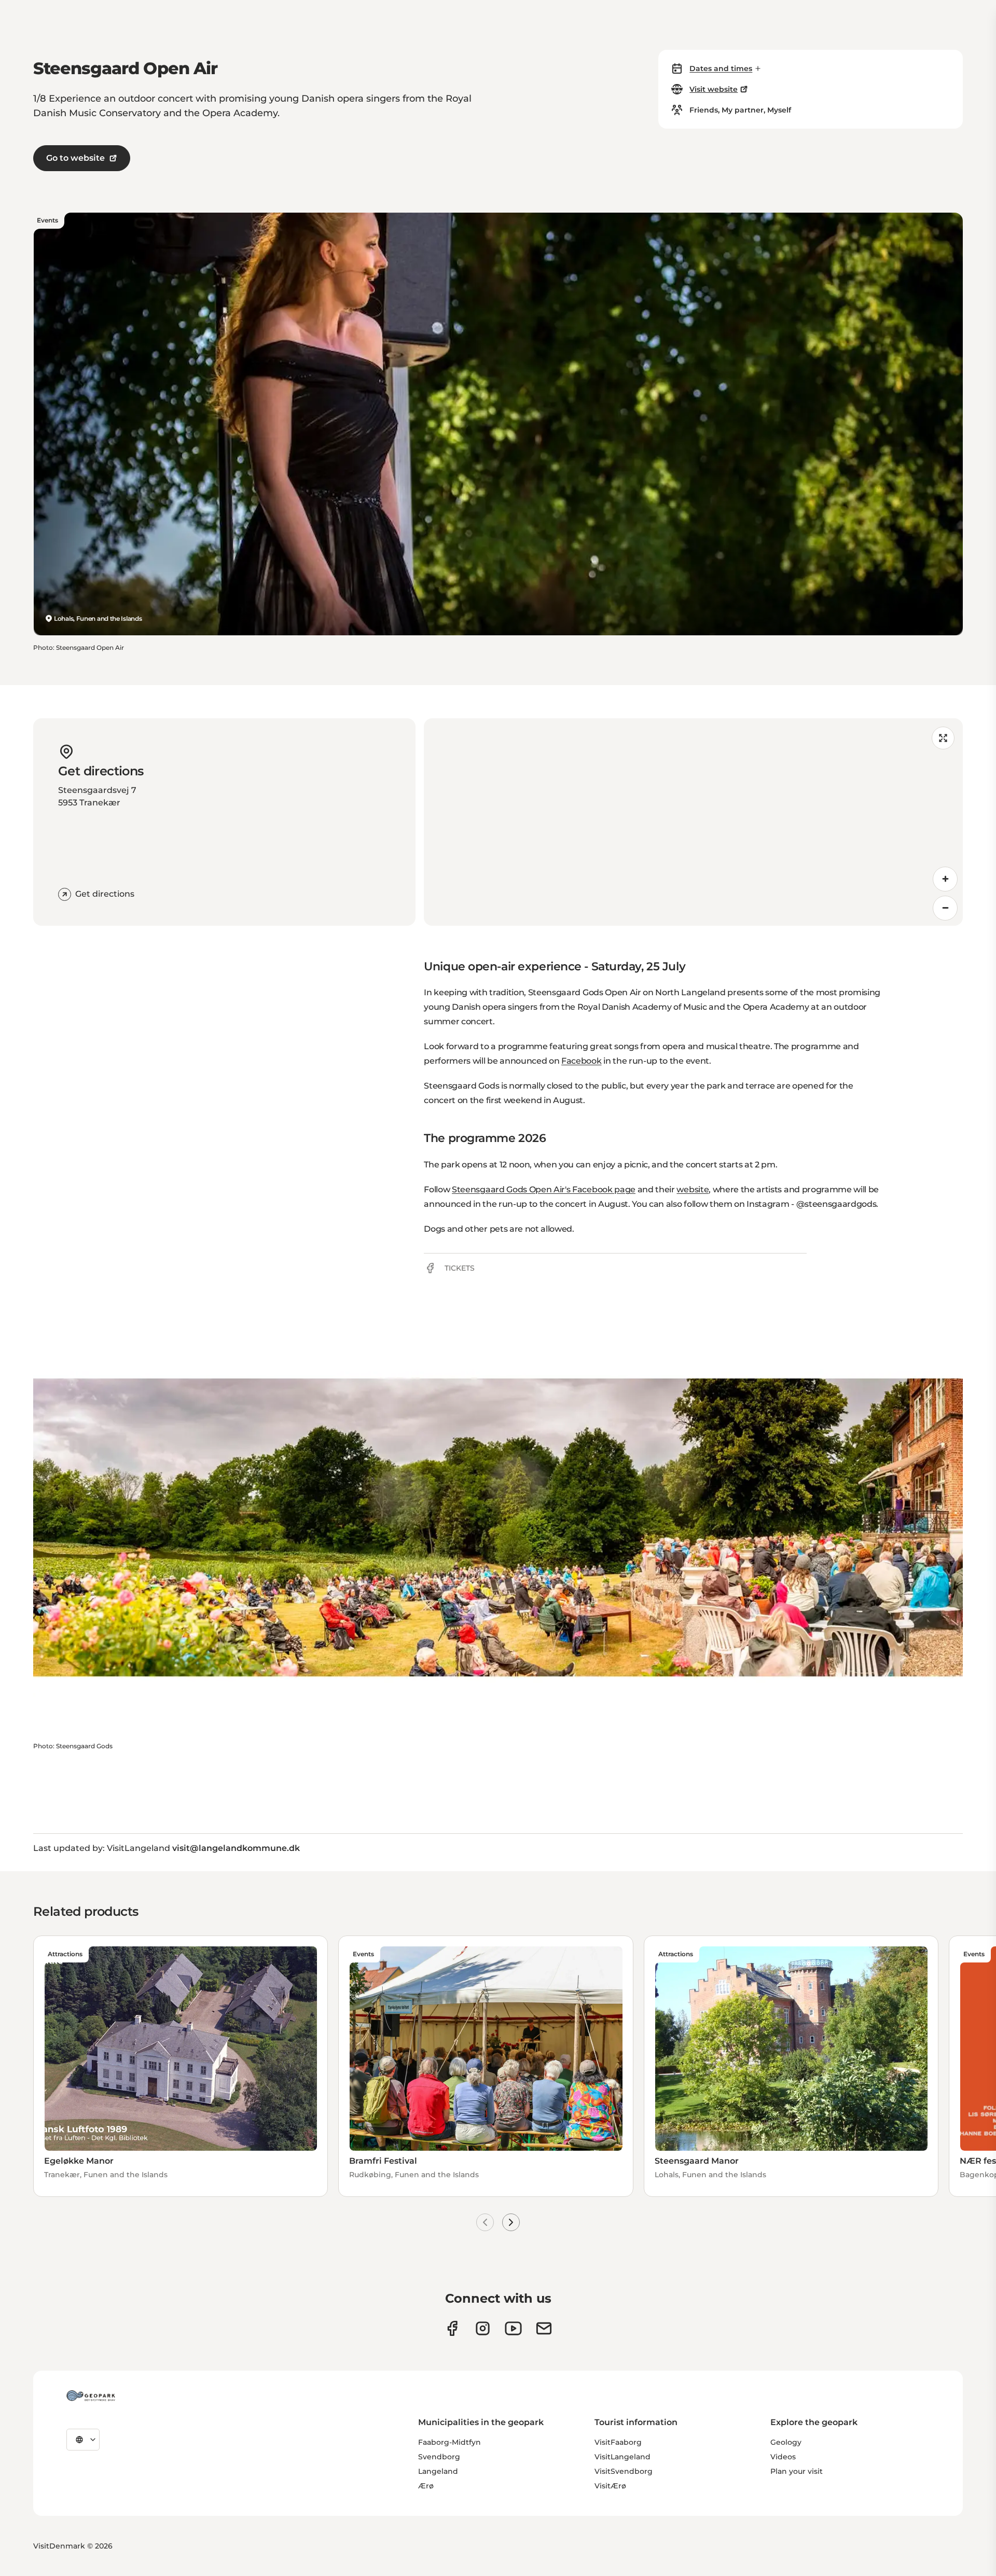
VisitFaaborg (618, 2442)
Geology (786, 2442)
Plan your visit (797, 2471)
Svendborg (439, 2457)
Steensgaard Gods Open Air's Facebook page (544, 1189)
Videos (783, 2457)
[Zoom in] (945, 879)
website (693, 1189)
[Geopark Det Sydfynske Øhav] (91, 2396)
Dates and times (721, 68)
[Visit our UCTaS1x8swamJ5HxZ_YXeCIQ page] (513, 2328)
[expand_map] (943, 738)
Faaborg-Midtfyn (449, 2442)
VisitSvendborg (624, 2471)
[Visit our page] (483, 2328)
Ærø (426, 2486)
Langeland (438, 2471)
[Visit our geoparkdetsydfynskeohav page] (452, 2328)
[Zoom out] (945, 908)
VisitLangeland (622, 2457)
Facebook (581, 1061)
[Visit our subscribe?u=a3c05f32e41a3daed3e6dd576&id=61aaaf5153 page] (544, 2328)
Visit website (714, 89)
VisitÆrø (610, 2486)
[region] (693, 822)
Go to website (75, 158)
